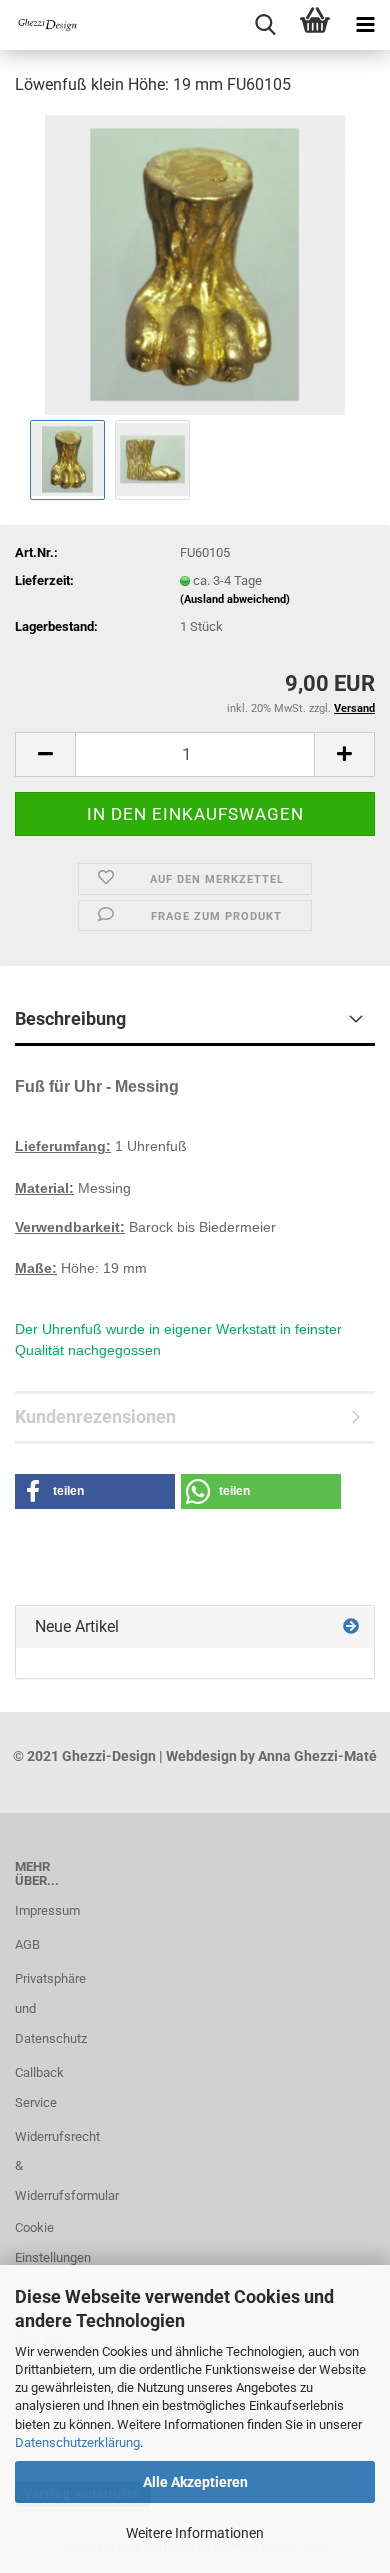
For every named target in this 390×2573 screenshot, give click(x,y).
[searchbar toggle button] (265, 25)
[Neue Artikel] (351, 1627)
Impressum (47, 1910)
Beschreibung (70, 1018)
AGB (27, 1944)
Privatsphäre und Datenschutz (49, 2008)
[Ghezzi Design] (40, 25)
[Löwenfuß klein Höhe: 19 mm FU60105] (195, 263)
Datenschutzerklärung (77, 2442)
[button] (45, 754)
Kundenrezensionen (95, 1416)
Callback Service (39, 2087)
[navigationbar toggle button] (365, 25)
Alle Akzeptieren (195, 2482)
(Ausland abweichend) (235, 599)
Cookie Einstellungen (49, 2242)
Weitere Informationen (195, 2533)
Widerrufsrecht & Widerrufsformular (49, 2166)
